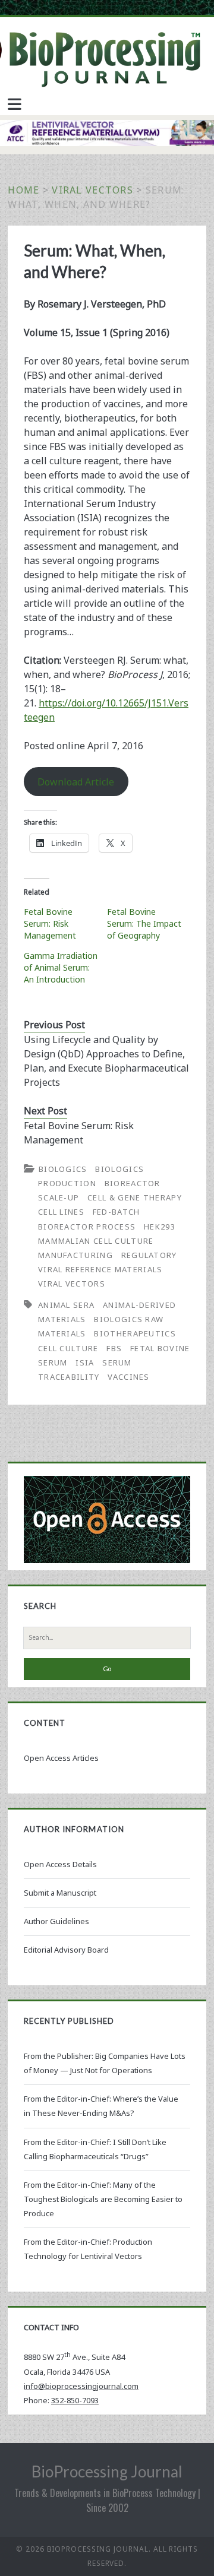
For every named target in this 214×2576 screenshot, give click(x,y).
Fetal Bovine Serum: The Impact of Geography (144, 923)
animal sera (66, 1305)
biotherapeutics (135, 1333)
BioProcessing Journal (107, 2472)
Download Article (76, 782)
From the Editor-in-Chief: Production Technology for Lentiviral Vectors (88, 2249)
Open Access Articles (61, 1758)
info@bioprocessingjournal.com (81, 2386)
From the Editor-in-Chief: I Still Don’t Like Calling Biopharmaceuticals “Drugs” (95, 2149)
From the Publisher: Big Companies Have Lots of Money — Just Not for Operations (105, 2063)
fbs (114, 1348)
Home (23, 190)
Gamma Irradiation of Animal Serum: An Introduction (61, 967)
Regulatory (149, 1255)
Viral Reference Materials (100, 1269)
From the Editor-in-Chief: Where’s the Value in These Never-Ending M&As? (101, 2106)
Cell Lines (61, 1212)
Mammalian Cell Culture (96, 1241)
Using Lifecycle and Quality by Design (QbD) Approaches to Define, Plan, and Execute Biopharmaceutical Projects (106, 1061)
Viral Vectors (92, 190)
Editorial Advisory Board (66, 1950)
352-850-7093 (75, 2400)
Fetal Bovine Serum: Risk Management (50, 923)
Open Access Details (60, 1864)
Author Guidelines (56, 1921)
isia (85, 1363)
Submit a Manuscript (60, 1893)
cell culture (68, 1348)
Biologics (63, 1169)
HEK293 (160, 1227)
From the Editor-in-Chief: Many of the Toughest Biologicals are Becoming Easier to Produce (103, 2199)
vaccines (128, 1377)
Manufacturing (75, 1255)
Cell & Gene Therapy (135, 1197)
